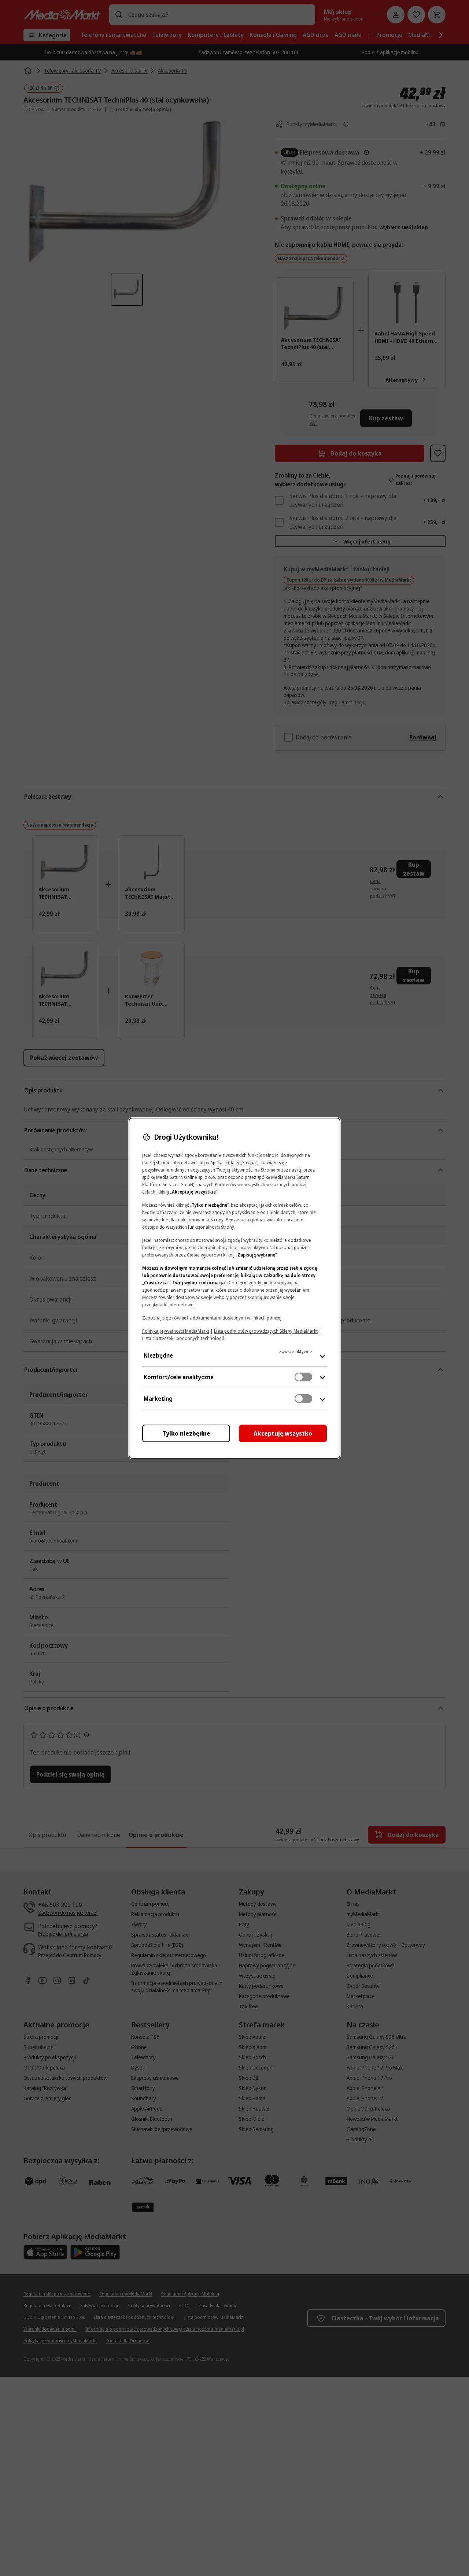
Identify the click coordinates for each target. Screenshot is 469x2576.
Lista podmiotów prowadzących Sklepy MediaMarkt (266, 1331)
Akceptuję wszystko (283, 1433)
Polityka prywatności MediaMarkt (176, 1331)
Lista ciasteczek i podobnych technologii (183, 1338)
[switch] (303, 1377)
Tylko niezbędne (186, 1433)
